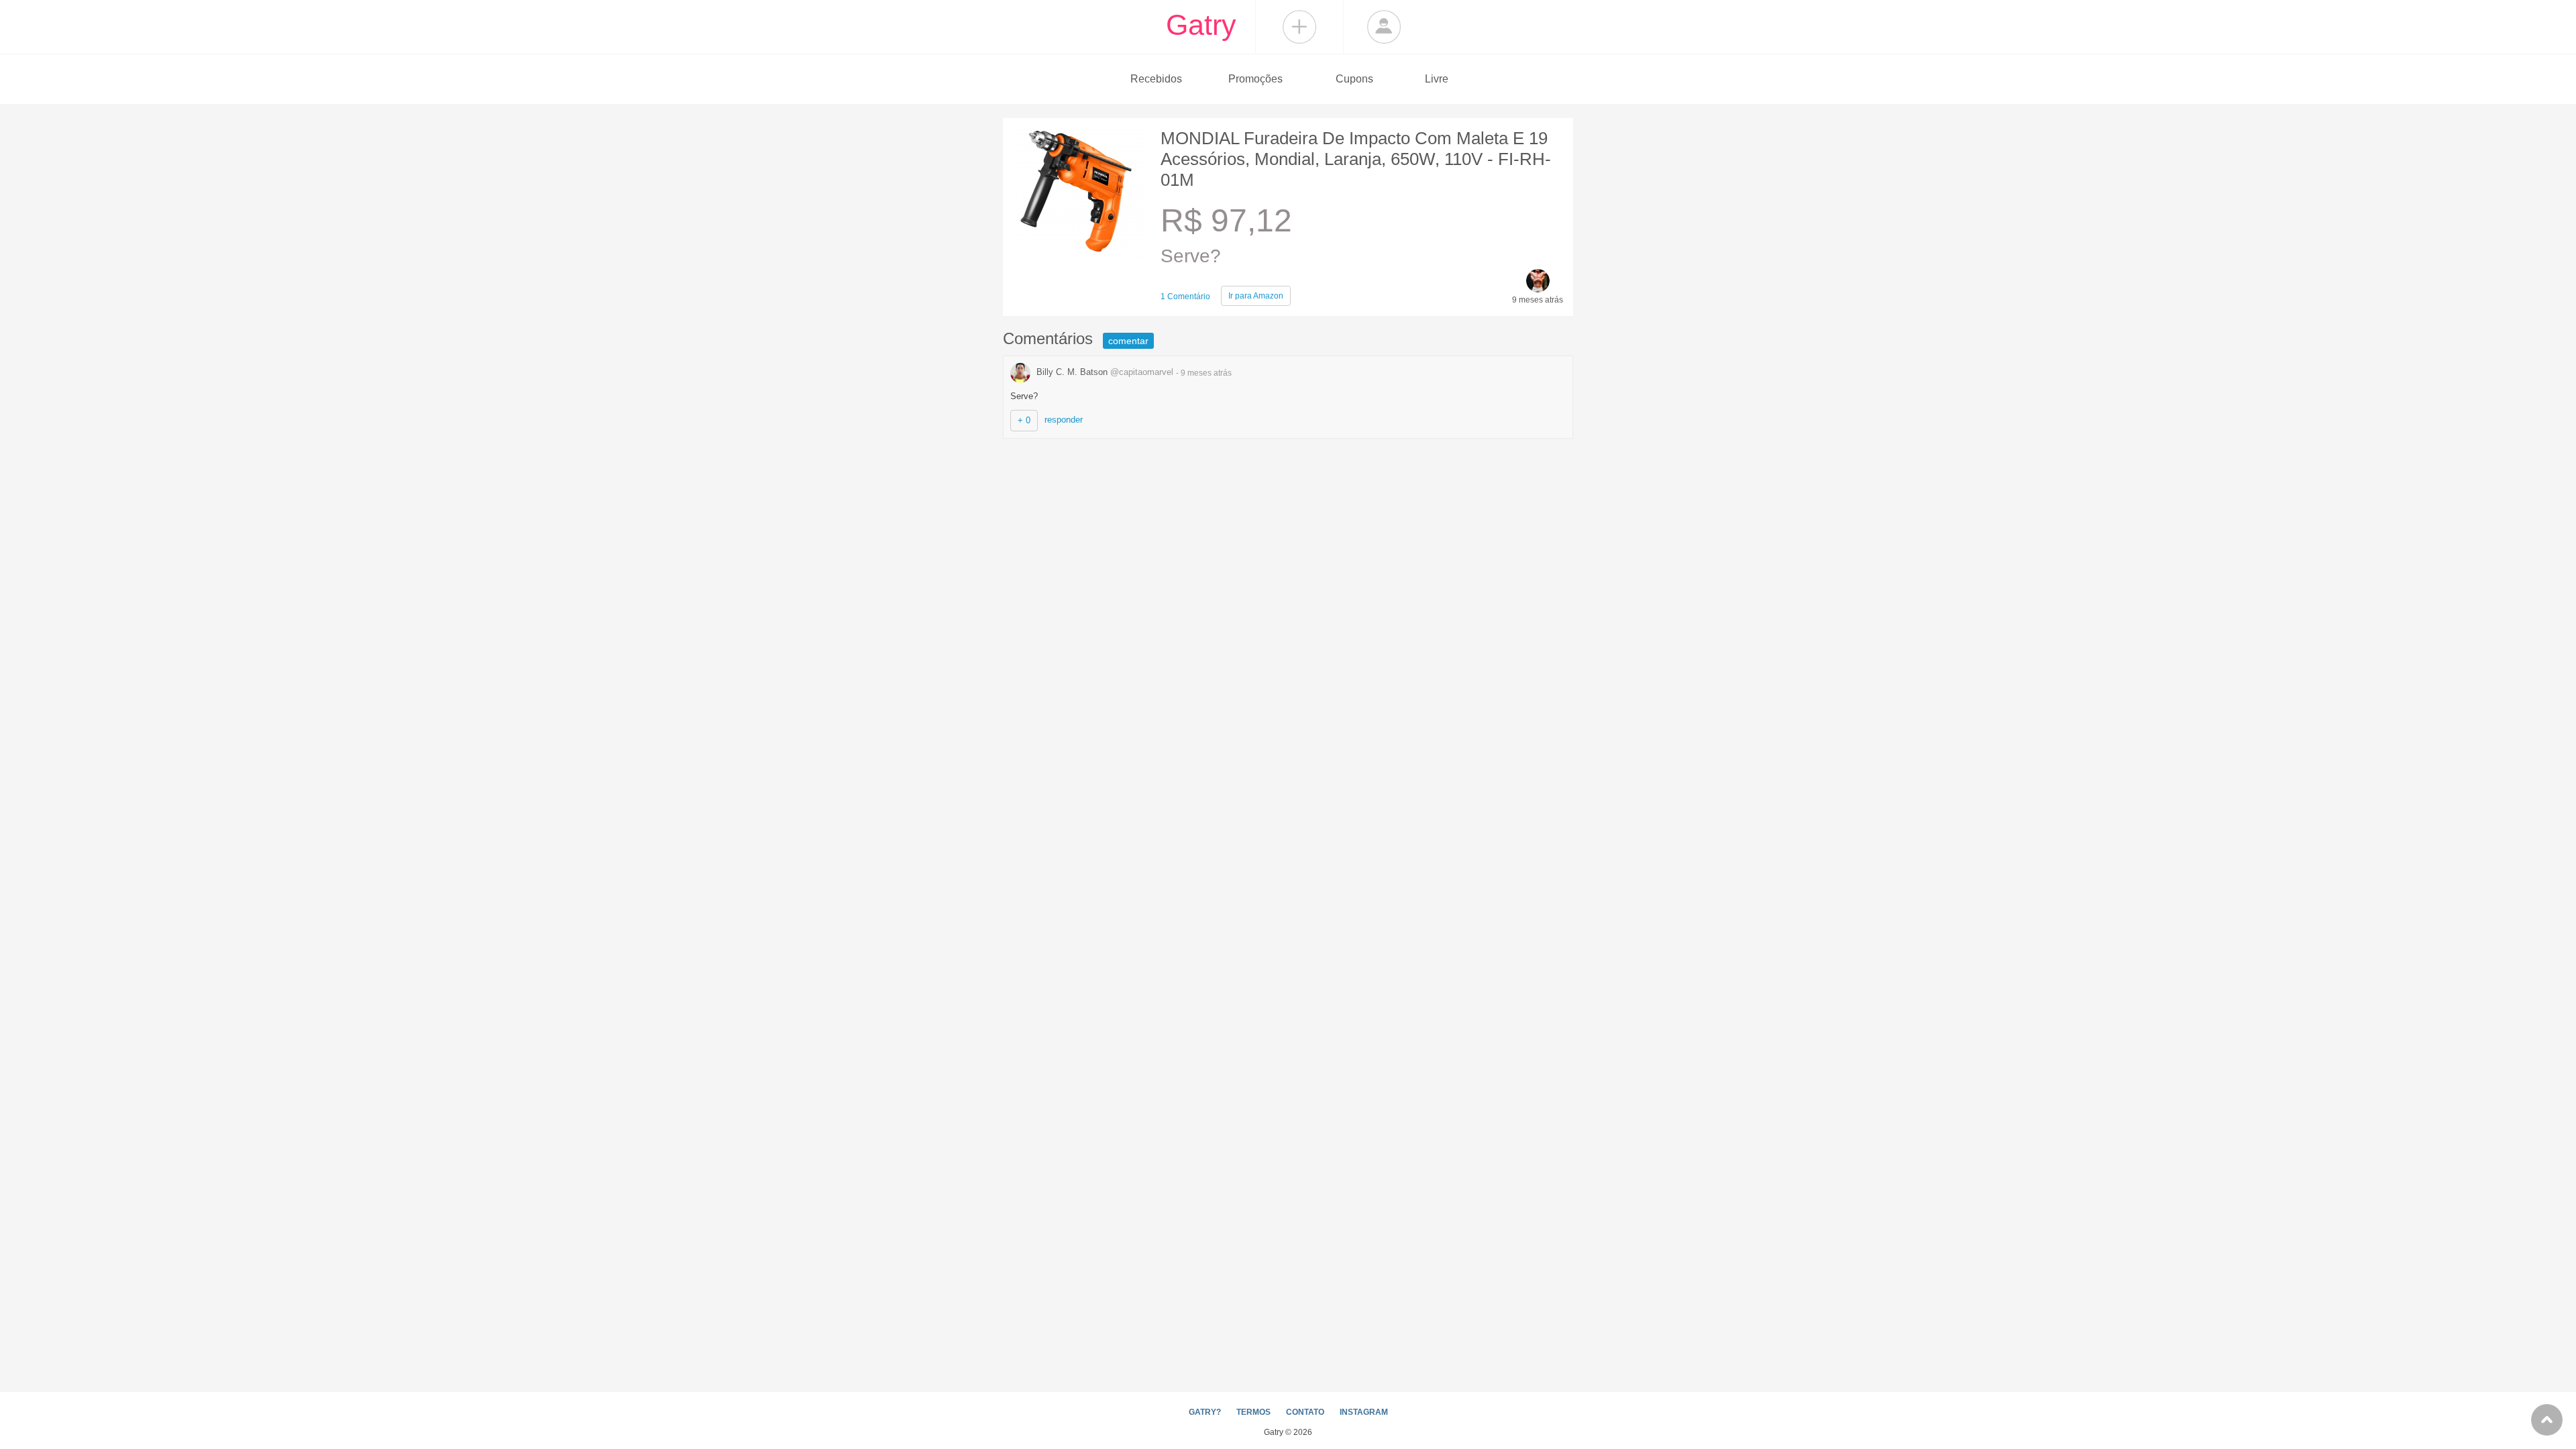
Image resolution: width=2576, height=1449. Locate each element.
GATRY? (1205, 1412)
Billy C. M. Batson (1104, 372)
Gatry (1201, 25)
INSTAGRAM (1364, 1412)
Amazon (1256, 296)
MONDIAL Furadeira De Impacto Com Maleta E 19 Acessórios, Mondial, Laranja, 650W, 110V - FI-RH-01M (1356, 159)
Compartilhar (1299, 27)
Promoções (1255, 79)
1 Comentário (1185, 297)
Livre (1437, 79)
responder (1064, 420)
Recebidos (1156, 79)
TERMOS (1253, 1412)
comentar (1128, 341)
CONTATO (1305, 1412)
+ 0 (1024, 420)
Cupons (1354, 79)
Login (1384, 27)
